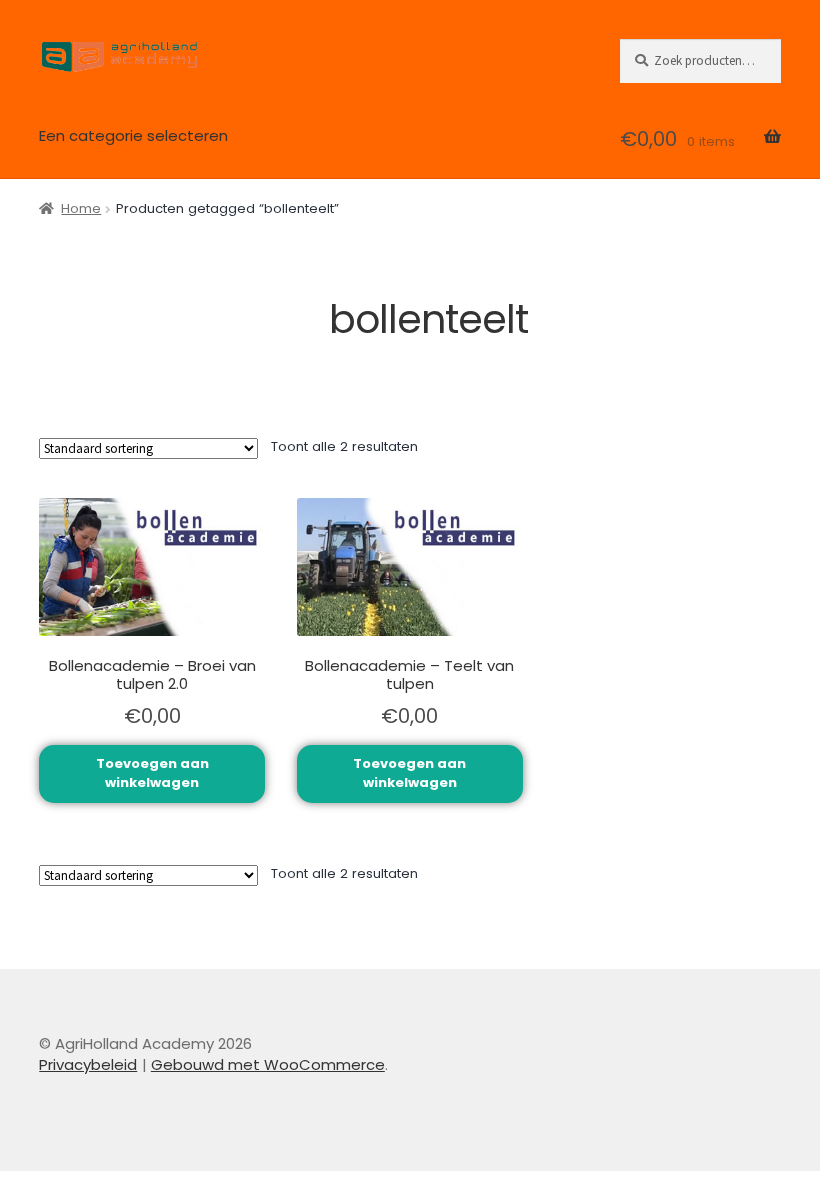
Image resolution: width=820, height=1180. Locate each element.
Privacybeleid (88, 1064)
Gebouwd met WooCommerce (268, 1064)
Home (81, 208)
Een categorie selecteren (133, 135)
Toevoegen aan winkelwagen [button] (152, 773)
